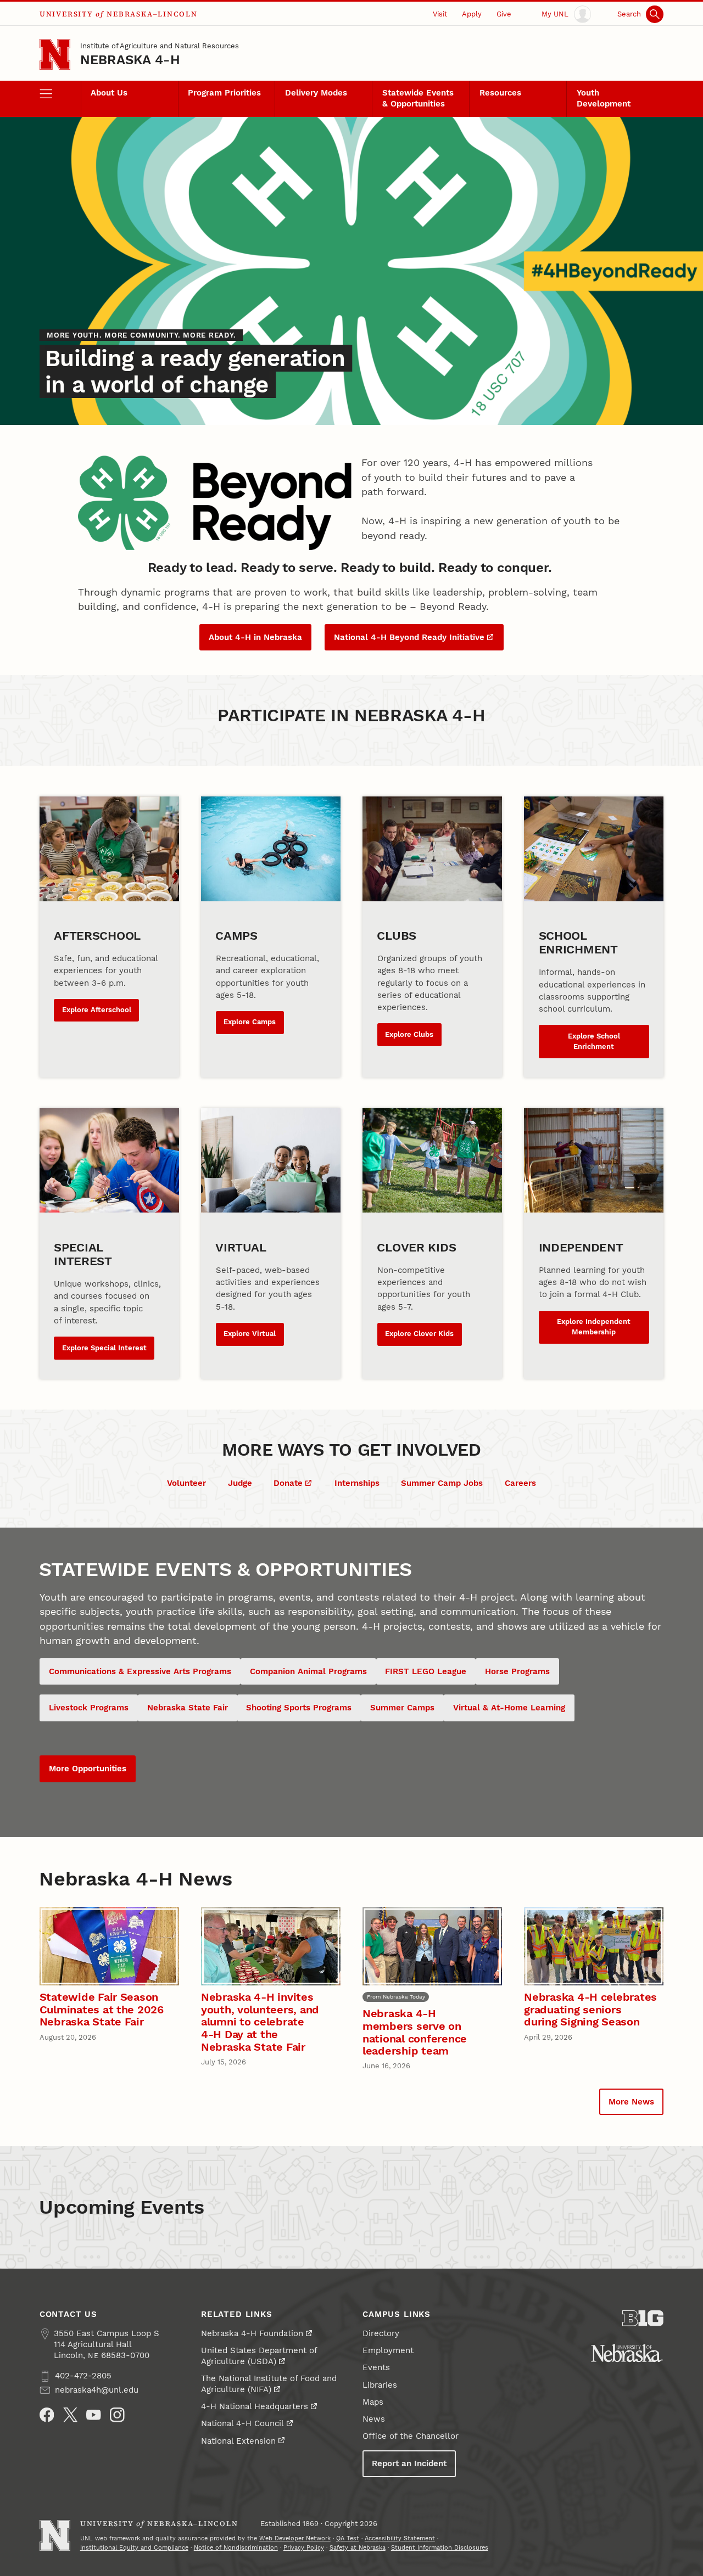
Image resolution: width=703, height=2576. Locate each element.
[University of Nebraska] (627, 2353)
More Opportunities (88, 1769)
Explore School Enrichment (594, 1041)
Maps (373, 2402)
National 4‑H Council (242, 2423)
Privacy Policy (304, 2548)
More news (631, 2102)
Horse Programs (517, 1671)
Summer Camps (402, 1708)
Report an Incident (409, 2463)
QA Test (348, 2538)
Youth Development (604, 98)
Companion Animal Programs (308, 1671)
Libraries (380, 2385)
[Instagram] (117, 2415)
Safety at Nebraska (358, 2548)
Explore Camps (250, 1022)
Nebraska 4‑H (130, 60)
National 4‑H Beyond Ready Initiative (409, 637)
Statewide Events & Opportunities (418, 98)
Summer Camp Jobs (442, 1483)
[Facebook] (47, 2415)
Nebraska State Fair (188, 1708)
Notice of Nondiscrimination (236, 2548)
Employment (388, 2350)
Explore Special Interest (104, 1348)
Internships (357, 1483)
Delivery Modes (316, 93)
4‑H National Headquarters (255, 2406)
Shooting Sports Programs (299, 1708)
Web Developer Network (295, 2538)
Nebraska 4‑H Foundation (252, 2333)
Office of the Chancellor (411, 2436)
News (374, 2419)
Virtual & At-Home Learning (509, 1708)
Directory (381, 2333)
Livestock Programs (89, 1708)
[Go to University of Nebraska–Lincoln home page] (55, 54)
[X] (71, 2415)
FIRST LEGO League (426, 1671)
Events (376, 2367)
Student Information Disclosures (440, 2548)
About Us (109, 93)
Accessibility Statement (400, 2538)
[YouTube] (94, 2415)
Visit (440, 14)
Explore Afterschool (97, 1010)
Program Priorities (224, 93)
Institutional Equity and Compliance (134, 2548)
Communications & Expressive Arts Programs (140, 1671)
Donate (288, 1483)
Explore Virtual (250, 1334)
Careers (520, 1483)
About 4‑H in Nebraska (255, 637)
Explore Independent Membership (594, 1327)
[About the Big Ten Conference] (643, 2318)
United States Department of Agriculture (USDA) (259, 2356)
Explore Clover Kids (419, 1334)
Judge (240, 1483)
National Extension (238, 2441)
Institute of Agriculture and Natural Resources (160, 46)
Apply (472, 14)
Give (504, 14)
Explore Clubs (409, 1034)
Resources (500, 93)
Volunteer (186, 1483)
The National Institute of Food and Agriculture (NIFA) (269, 2384)
